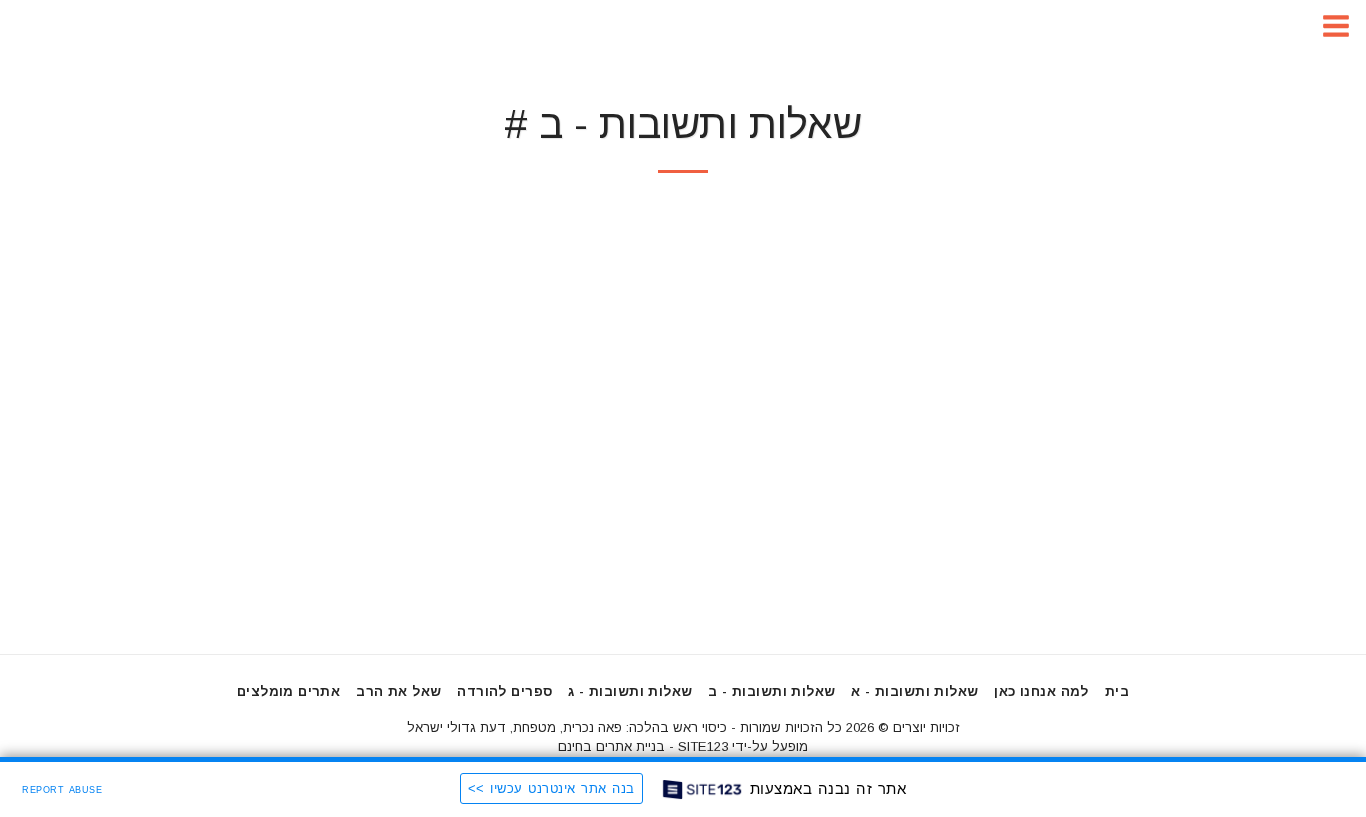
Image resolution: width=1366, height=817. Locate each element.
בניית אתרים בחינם (611, 746)
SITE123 (703, 746)
